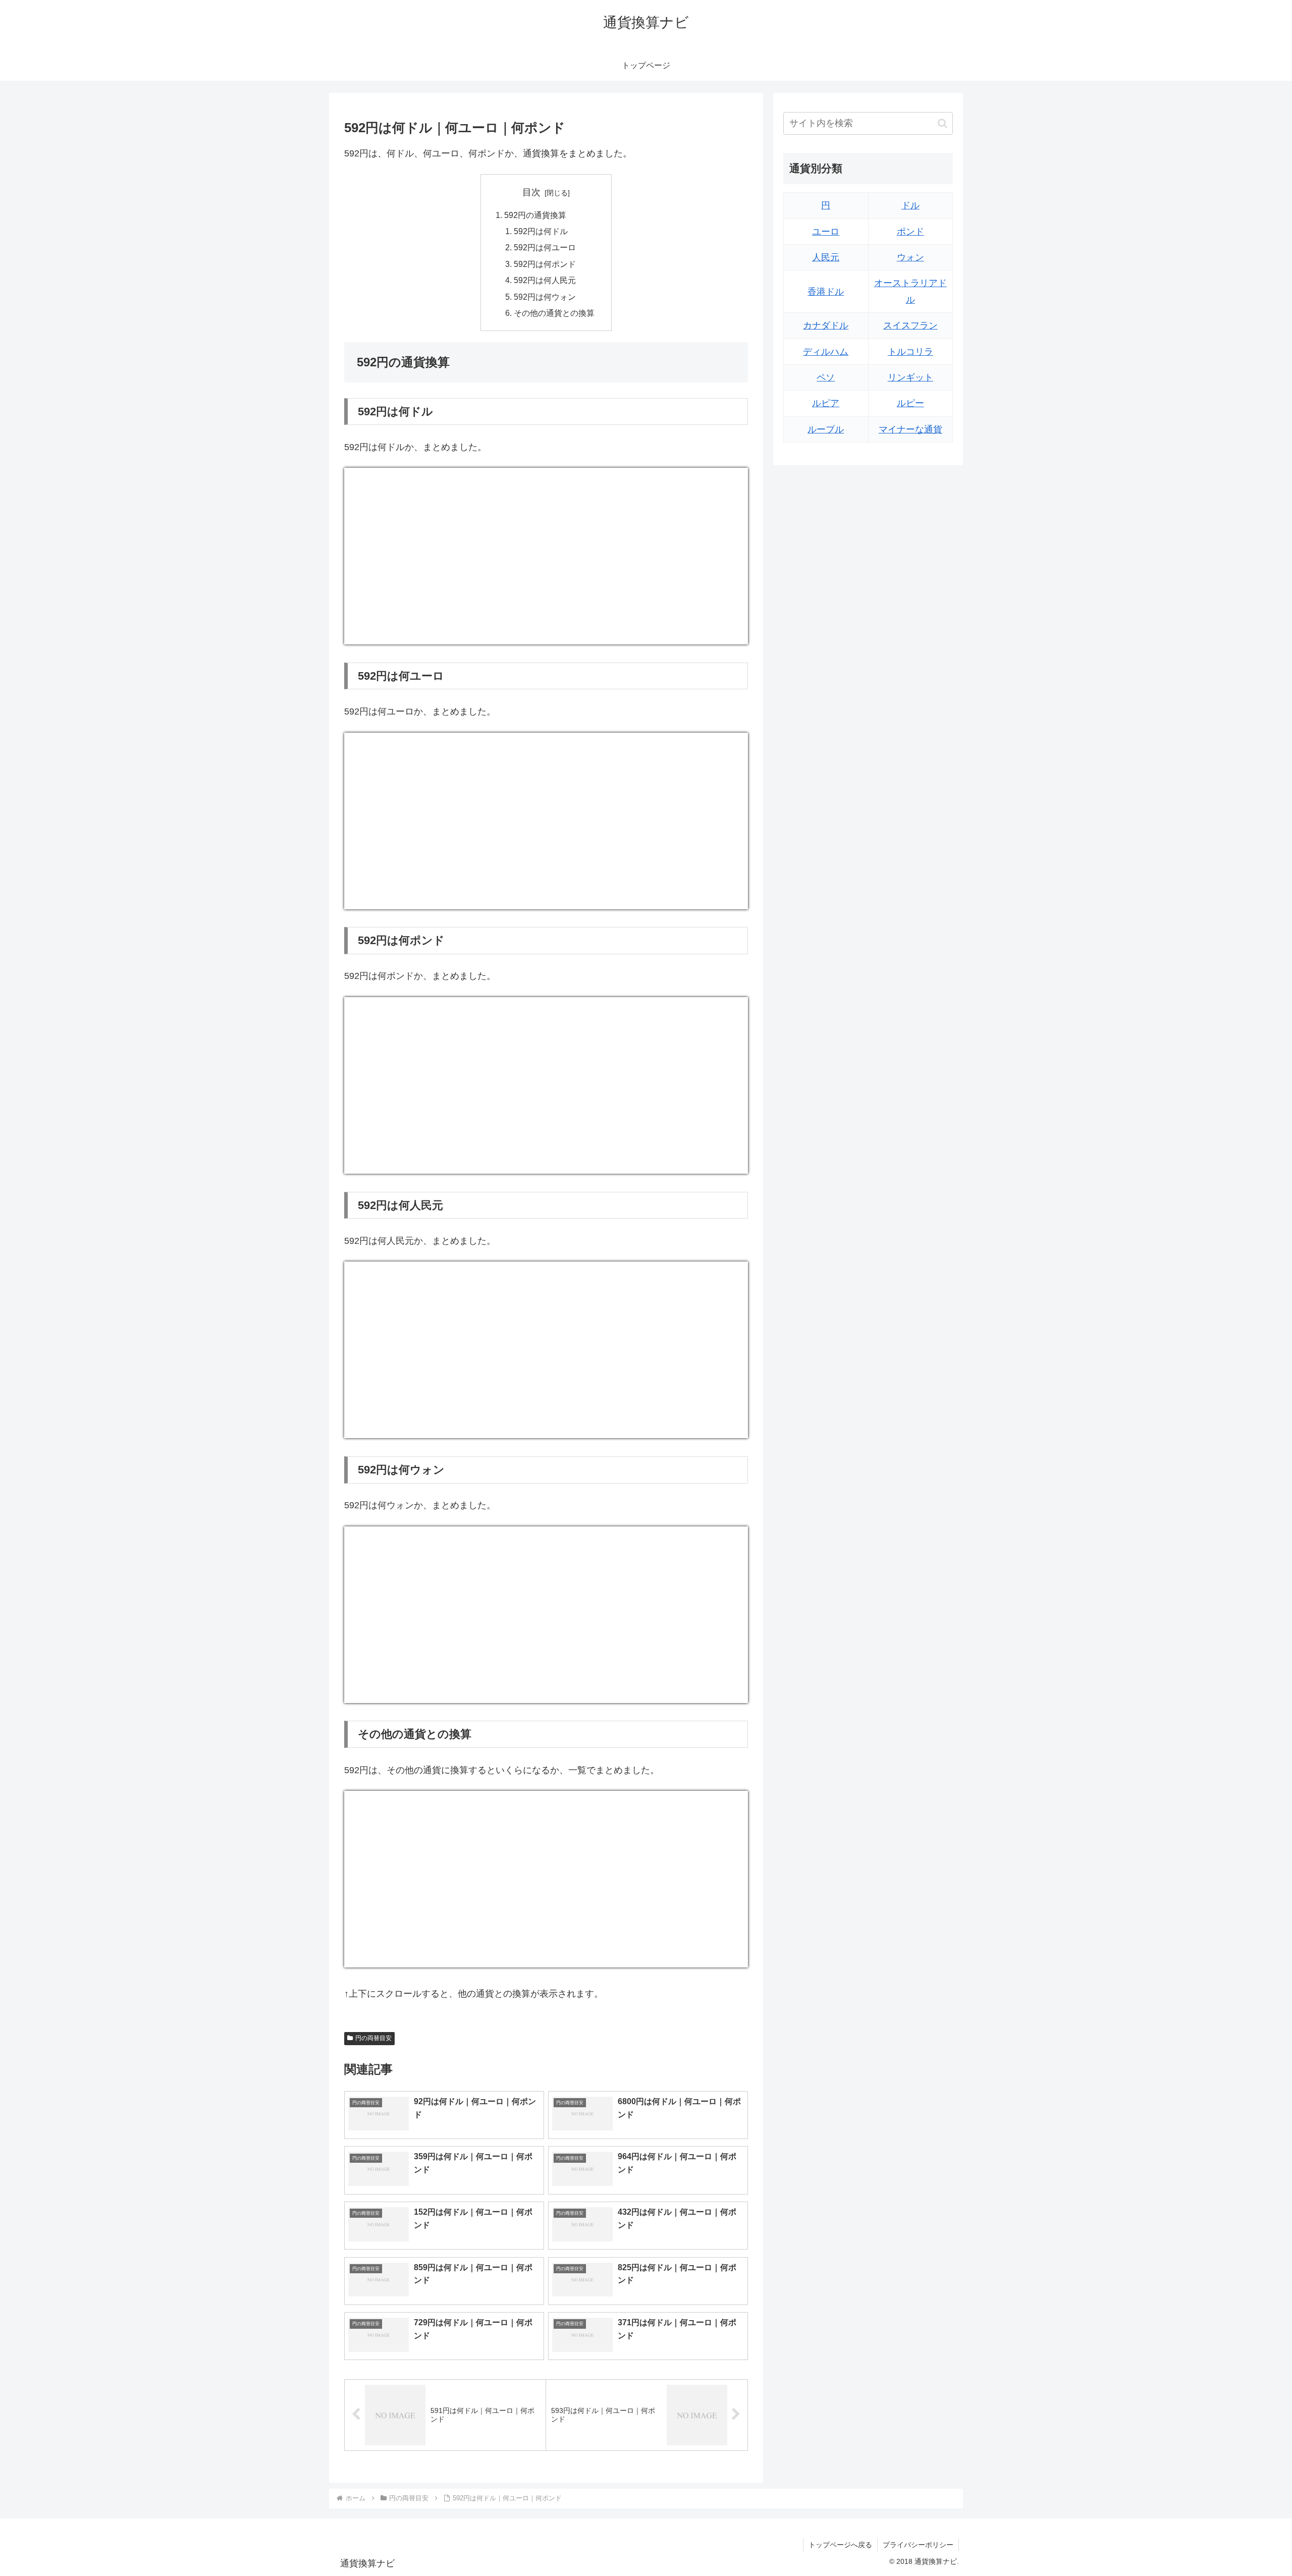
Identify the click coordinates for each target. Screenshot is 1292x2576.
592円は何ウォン (545, 297)
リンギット (910, 377)
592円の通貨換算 (535, 215)
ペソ (826, 377)
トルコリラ (910, 352)
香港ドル (826, 292)
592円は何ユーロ (545, 247)
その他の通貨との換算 (554, 313)
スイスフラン (910, 325)
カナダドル (826, 325)
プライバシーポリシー (918, 2545)
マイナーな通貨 (910, 429)
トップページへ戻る (840, 2545)
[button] (943, 123)
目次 (531, 192)
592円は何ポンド (545, 264)
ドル (910, 205)
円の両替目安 (373, 2038)
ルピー (910, 403)
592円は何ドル (541, 231)
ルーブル (826, 429)
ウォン (910, 257)
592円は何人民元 (545, 280)
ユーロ (826, 232)
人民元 (826, 257)
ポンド (910, 232)
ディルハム (826, 352)
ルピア (826, 403)
